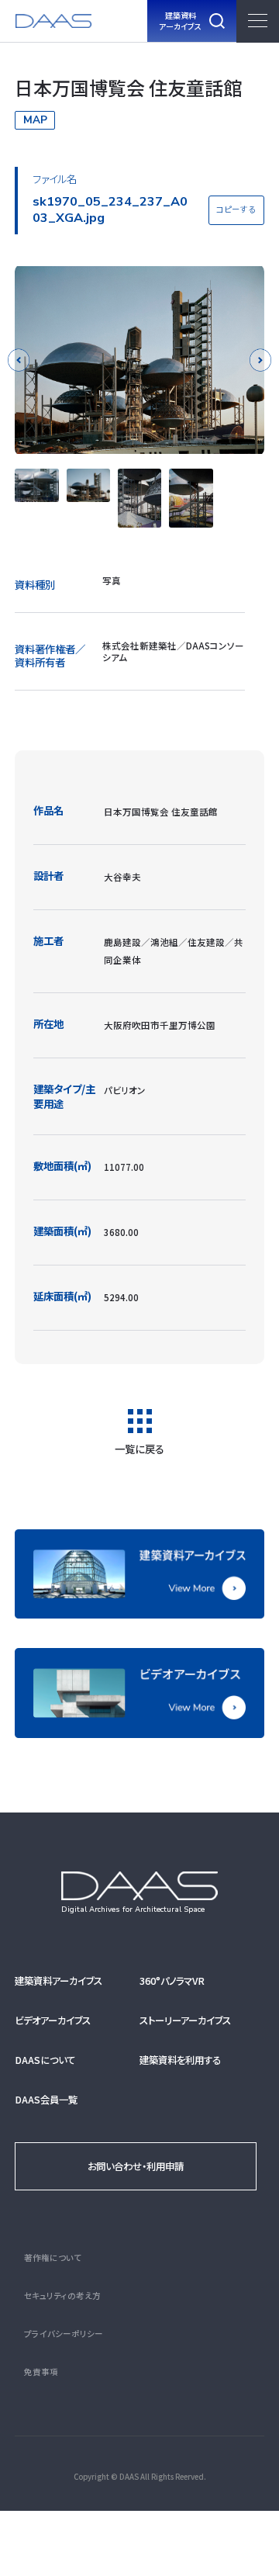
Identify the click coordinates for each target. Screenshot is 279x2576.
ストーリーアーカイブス (185, 2020)
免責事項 (41, 2372)
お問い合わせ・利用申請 (136, 2166)
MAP (35, 120)
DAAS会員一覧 (46, 2100)
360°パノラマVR (172, 1981)
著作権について (53, 2257)
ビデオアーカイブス (53, 2020)
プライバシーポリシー (64, 2334)
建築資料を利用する (180, 2060)
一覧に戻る (139, 1447)
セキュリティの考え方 (62, 2296)
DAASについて (45, 2060)
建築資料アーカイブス (59, 1981)
